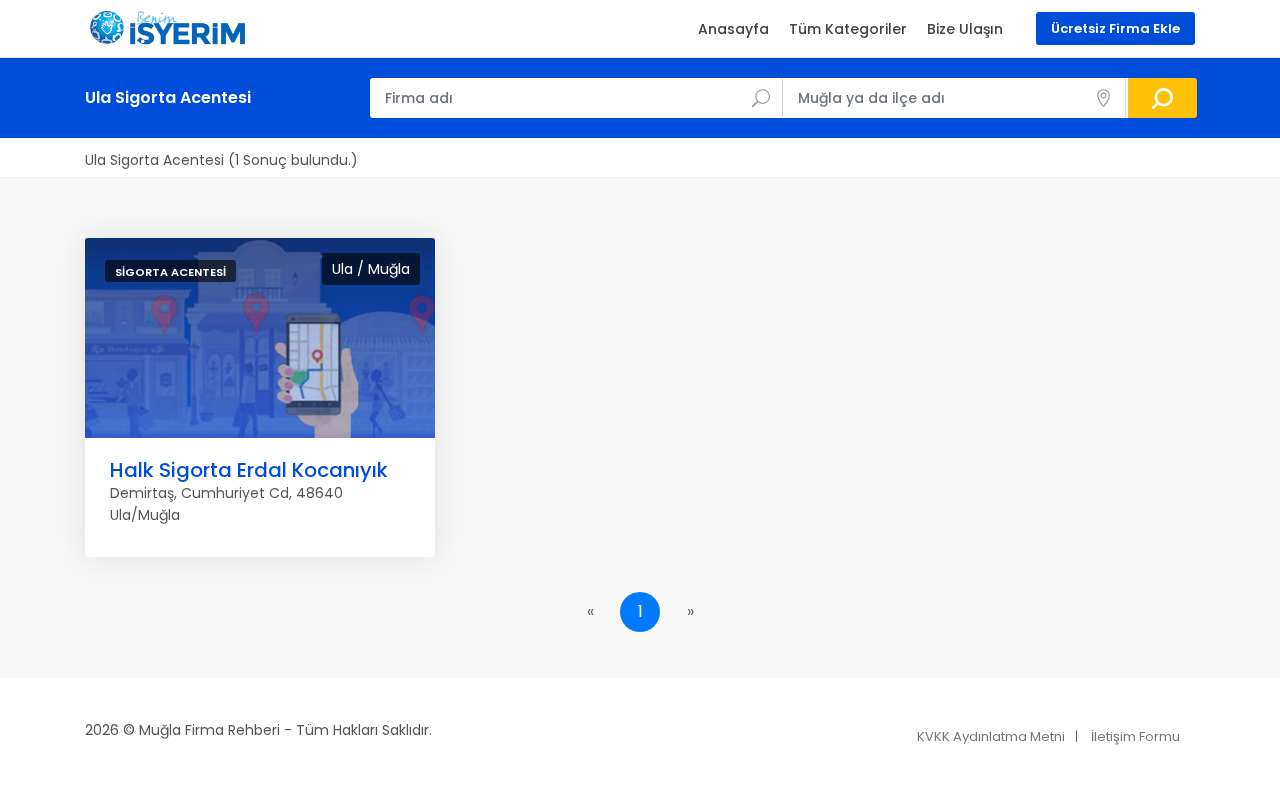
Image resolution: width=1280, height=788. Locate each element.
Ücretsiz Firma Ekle (1115, 28)
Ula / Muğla (371, 269)
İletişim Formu (1135, 736)
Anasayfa (733, 29)
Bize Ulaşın (965, 29)
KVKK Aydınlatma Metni (991, 736)
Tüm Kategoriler (848, 29)
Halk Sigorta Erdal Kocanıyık (249, 470)
